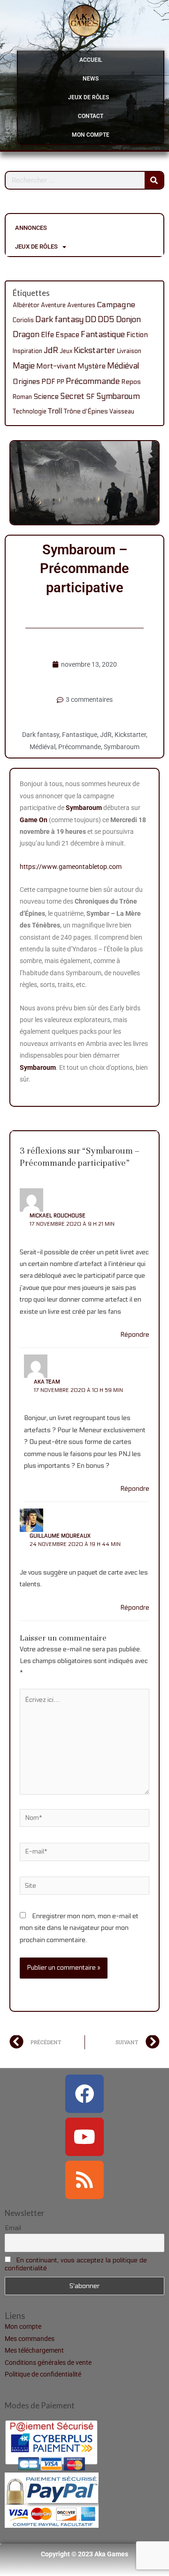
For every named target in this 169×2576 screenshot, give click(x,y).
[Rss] (84, 2180)
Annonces (31, 228)
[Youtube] (84, 2137)
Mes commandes (30, 2339)
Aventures (81, 305)
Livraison (129, 351)
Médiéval (123, 366)
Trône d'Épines (86, 412)
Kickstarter (95, 350)
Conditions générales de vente (48, 2363)
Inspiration (27, 351)
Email (13, 2228)
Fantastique (103, 335)
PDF (48, 382)
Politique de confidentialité (43, 2374)
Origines (26, 382)
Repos (131, 382)
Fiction (137, 335)
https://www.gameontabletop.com (71, 867)
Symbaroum (118, 397)
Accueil (91, 60)
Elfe (47, 335)
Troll (55, 411)
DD (91, 320)
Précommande (93, 381)
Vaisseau (122, 412)
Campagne (116, 305)
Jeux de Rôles (88, 97)
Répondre (135, 1335)
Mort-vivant (56, 366)
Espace (67, 335)
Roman (22, 397)
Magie (24, 366)
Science (46, 397)
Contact (91, 116)
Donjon (128, 320)
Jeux (66, 351)
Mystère (92, 366)
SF (90, 397)
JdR (51, 350)
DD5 (106, 320)
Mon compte (91, 135)
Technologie (30, 412)
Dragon (26, 335)
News (91, 79)
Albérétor (26, 305)
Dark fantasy (59, 320)
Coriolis (23, 320)
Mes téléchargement (34, 2350)
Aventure (53, 305)
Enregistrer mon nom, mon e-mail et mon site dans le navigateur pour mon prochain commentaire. (79, 1928)
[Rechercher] (154, 180)
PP (61, 382)
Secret (72, 396)
